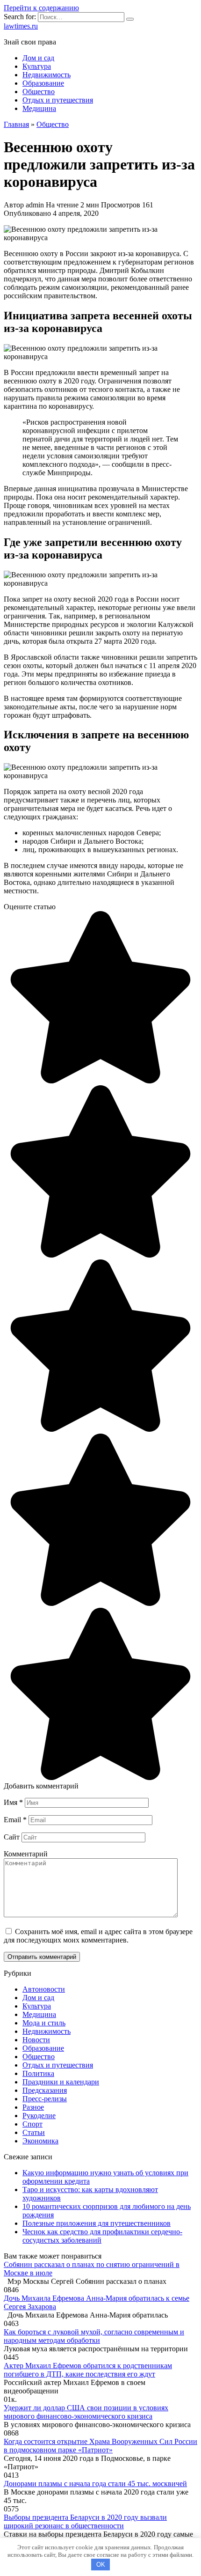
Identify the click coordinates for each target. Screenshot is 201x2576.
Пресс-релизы (45, 2099)
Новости (36, 2040)
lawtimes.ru (21, 26)
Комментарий (26, 1854)
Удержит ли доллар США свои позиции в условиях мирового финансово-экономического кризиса (86, 2412)
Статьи (34, 2132)
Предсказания (45, 2090)
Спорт (32, 2124)
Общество (39, 92)
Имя (13, 1802)
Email (15, 1820)
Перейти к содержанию (41, 8)
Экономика (40, 2141)
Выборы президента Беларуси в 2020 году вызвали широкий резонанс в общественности (85, 2521)
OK (101, 2565)
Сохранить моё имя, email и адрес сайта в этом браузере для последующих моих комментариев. (98, 1936)
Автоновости (44, 1989)
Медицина (39, 108)
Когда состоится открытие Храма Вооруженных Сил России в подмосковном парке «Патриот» (100, 2446)
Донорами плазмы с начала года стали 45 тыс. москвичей (95, 2484)
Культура (37, 66)
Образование (43, 83)
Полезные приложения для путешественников (97, 2223)
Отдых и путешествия (58, 100)
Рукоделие (39, 2116)
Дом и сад (38, 58)
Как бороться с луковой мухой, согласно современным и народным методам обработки (94, 2336)
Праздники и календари (61, 2082)
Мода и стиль (44, 2023)
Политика (38, 2073)
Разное (33, 2107)
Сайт (12, 1837)
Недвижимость (47, 75)
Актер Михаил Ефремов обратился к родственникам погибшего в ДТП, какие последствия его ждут (88, 2370)
